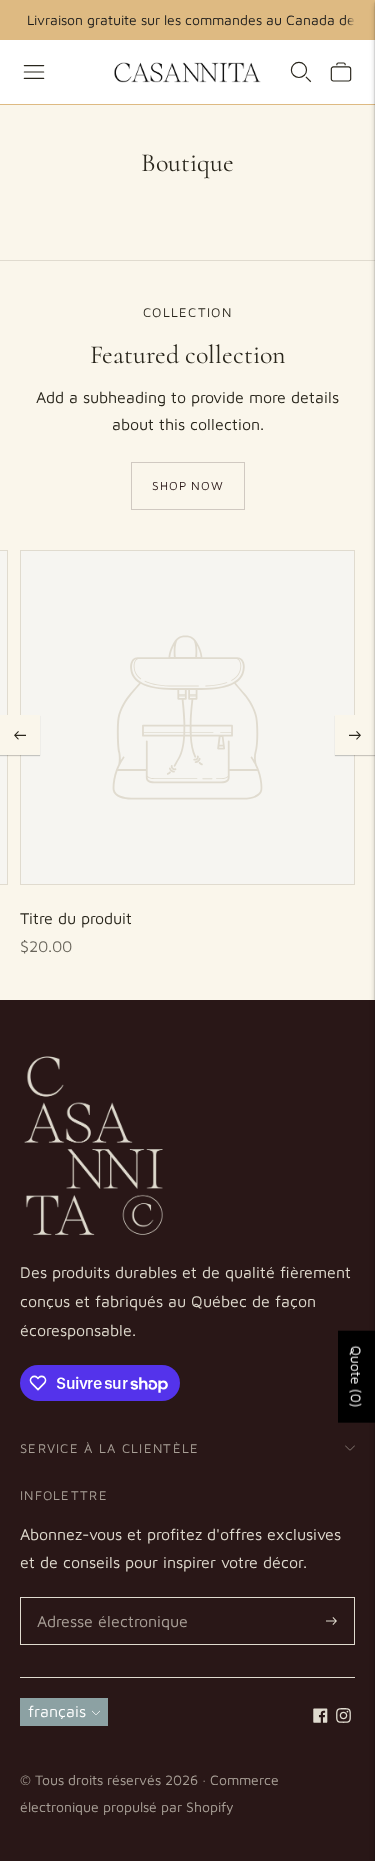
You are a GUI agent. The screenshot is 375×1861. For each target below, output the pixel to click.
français (57, 1711)
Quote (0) (356, 1377)
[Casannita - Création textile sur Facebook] (320, 1717)
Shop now (188, 485)
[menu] (34, 72)
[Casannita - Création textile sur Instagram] (343, 1717)
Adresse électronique (106, 1598)
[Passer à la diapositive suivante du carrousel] (355, 735)
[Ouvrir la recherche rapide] (301, 72)
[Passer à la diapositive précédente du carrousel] (20, 735)
